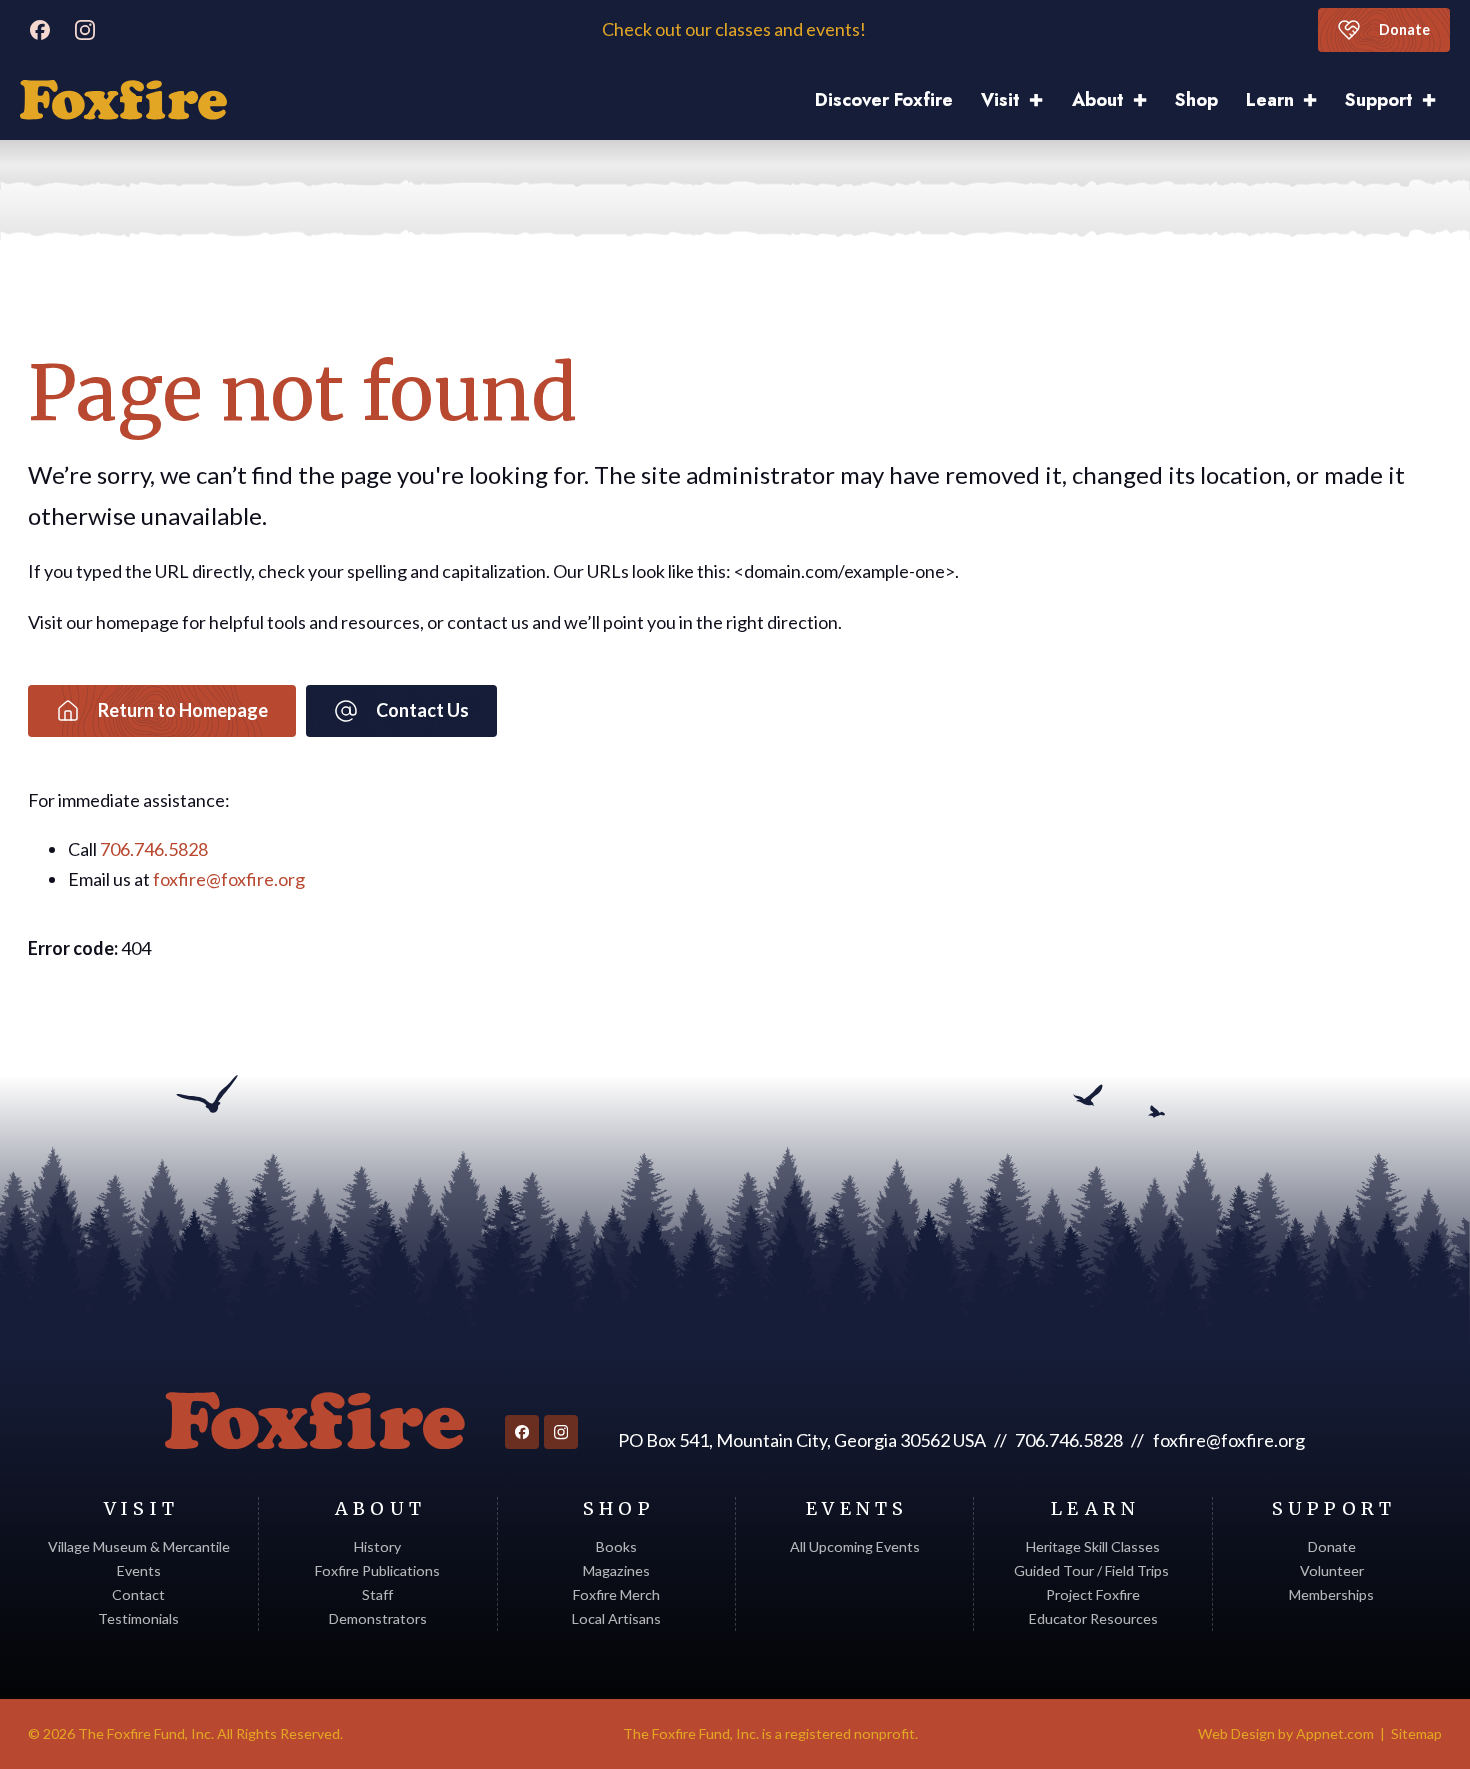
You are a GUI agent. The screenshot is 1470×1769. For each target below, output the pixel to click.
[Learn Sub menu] (1317, 100)
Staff (377, 1594)
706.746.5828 (154, 849)
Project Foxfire (1093, 1594)
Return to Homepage (183, 710)
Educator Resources (1093, 1618)
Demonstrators (378, 1618)
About (1098, 100)
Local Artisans (616, 1618)
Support (1379, 100)
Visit (1000, 100)
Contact (138, 1594)
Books (616, 1546)
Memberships (1331, 1594)
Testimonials (138, 1618)
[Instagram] (85, 30)
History (377, 1546)
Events (139, 1570)
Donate (1404, 29)
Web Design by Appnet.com (1286, 1733)
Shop (1196, 100)
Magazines (616, 1570)
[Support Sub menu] (1436, 100)
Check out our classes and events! (735, 29)
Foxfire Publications (377, 1570)
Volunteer (1332, 1570)
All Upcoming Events (855, 1546)
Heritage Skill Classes (1093, 1546)
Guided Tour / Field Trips (1093, 1570)
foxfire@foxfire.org (229, 879)
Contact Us (422, 710)
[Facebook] (40, 30)
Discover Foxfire (884, 100)
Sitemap (1416, 1733)
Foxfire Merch (616, 1594)
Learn (1270, 100)
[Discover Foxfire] (123, 100)
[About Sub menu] (1147, 100)
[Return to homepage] (315, 1421)
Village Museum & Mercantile (139, 1546)
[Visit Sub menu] (1043, 100)
